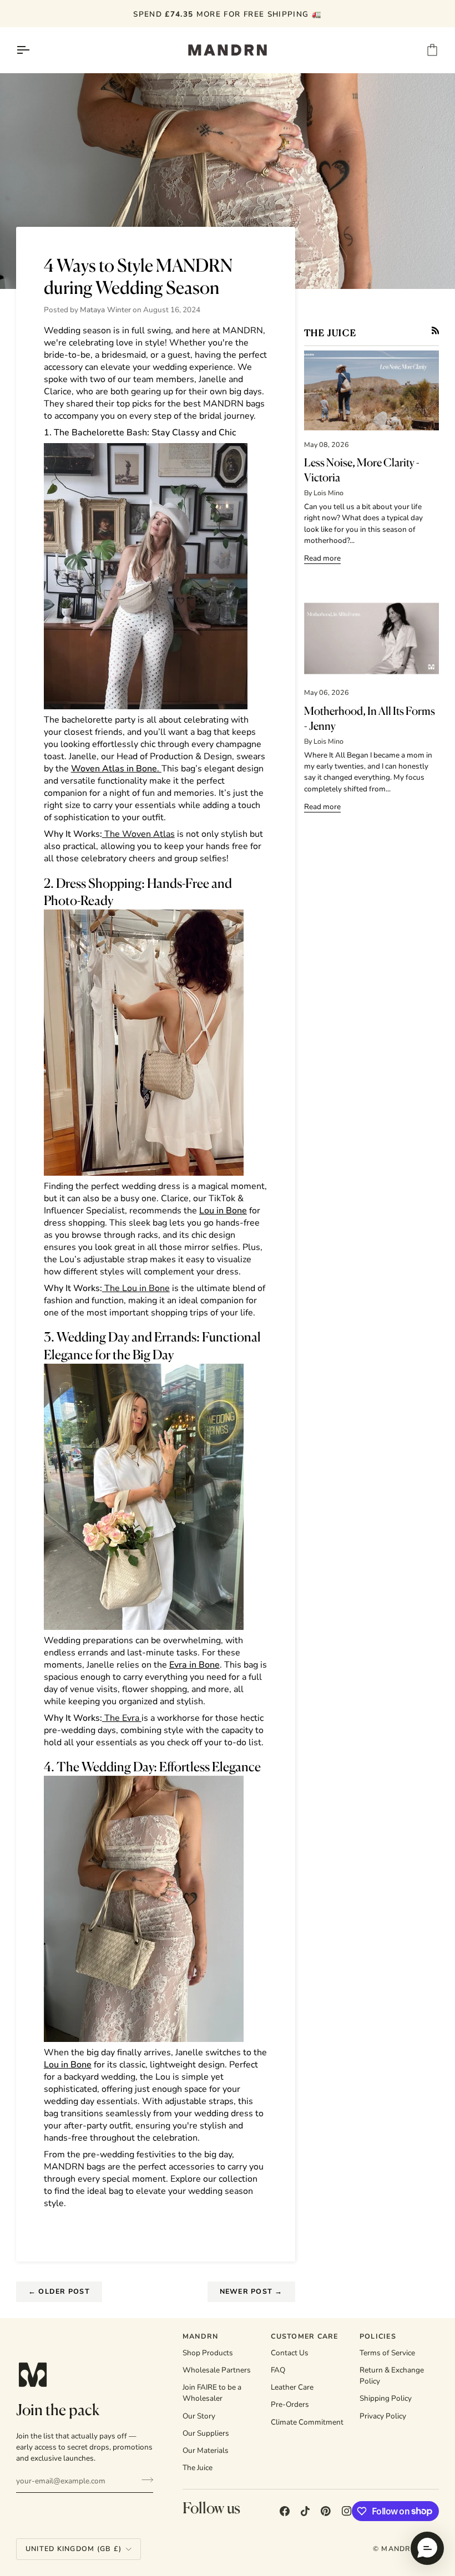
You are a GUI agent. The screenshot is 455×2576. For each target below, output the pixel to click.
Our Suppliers (206, 2433)
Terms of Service (387, 2353)
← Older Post (59, 2291)
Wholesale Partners (217, 2370)
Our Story (199, 2416)
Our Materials (206, 2450)
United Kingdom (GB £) (74, 2549)
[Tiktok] (305, 2511)
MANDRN (399, 2549)
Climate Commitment (307, 2422)
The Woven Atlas (138, 834)
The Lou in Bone (136, 1288)
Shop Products (208, 2353)
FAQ (278, 2370)
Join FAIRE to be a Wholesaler (212, 2393)
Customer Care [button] (304, 2336)
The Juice (198, 2468)
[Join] (144, 2480)
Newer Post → (251, 2291)
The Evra (122, 1718)
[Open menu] (33, 50)
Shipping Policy (386, 2398)
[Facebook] (285, 2511)
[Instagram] (347, 2511)
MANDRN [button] (201, 2336)
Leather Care (292, 2387)
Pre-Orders (290, 2404)
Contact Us (290, 2353)
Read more (322, 558)
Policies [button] (378, 2336)
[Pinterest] (326, 2511)
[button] (427, 2548)
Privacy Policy (383, 2416)
